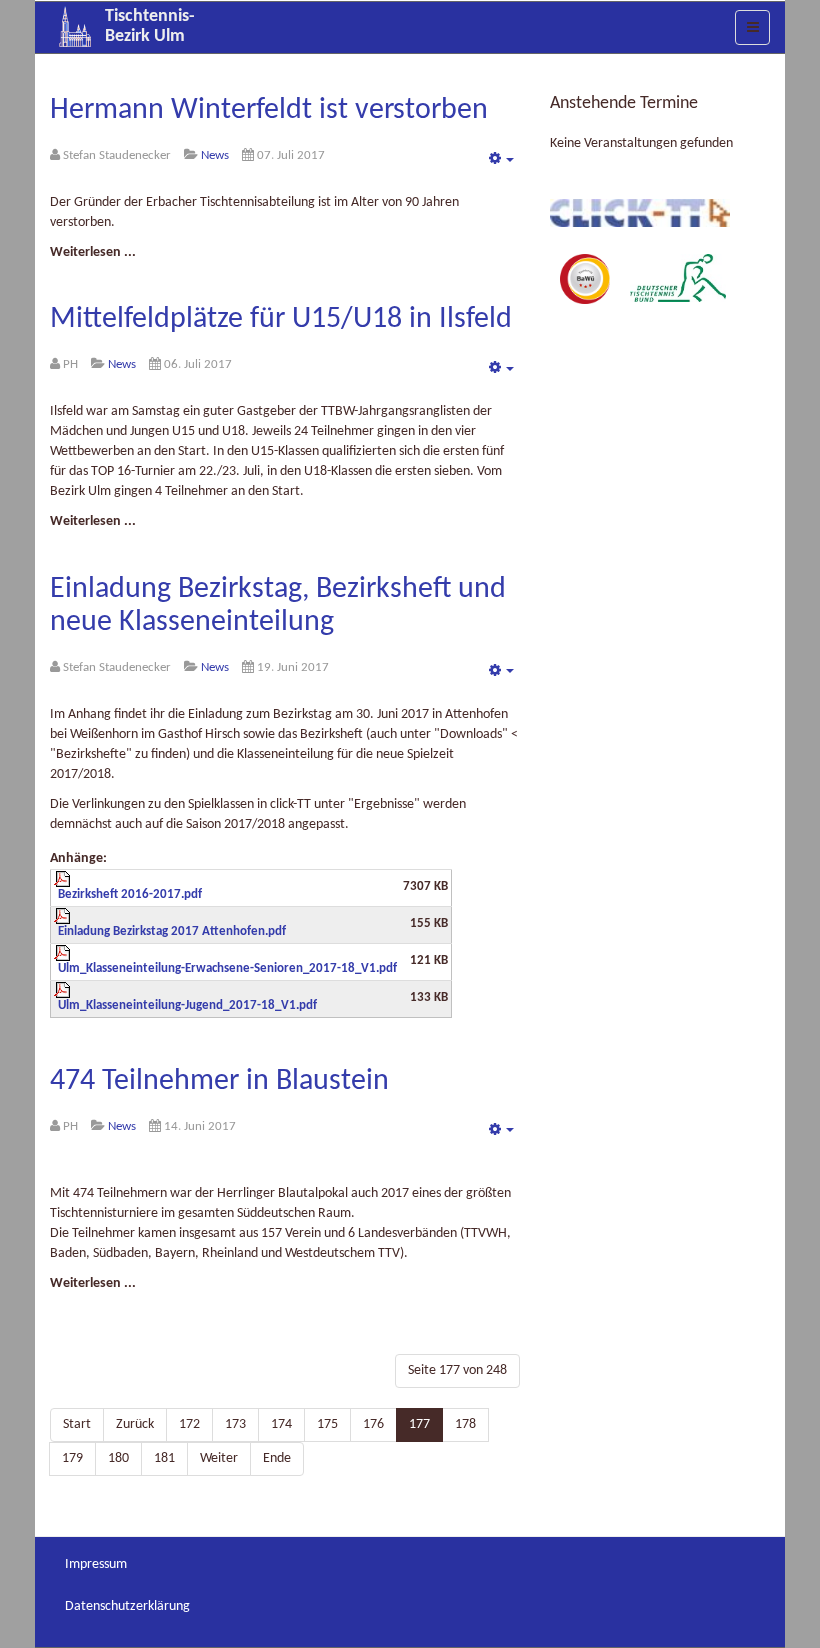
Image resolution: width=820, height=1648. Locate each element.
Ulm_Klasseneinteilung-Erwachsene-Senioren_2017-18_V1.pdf (227, 969)
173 (235, 1424)
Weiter (219, 1458)
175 (327, 1424)
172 (189, 1424)
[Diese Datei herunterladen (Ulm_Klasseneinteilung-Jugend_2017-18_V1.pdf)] (225, 997)
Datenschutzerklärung (127, 1606)
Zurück (135, 1424)
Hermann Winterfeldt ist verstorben (269, 110)
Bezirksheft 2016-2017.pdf (130, 895)
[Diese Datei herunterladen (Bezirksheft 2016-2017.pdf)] (225, 886)
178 (465, 1424)
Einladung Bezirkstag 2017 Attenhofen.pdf (172, 932)
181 (164, 1458)
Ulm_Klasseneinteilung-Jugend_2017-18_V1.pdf (187, 1006)
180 (118, 1458)
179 (72, 1458)
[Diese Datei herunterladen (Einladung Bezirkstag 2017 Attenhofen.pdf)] (225, 923)
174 (281, 1424)
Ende (277, 1458)
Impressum (96, 1564)
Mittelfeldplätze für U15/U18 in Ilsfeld (281, 319)
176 (373, 1424)
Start (77, 1424)
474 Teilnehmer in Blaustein (219, 1081)
